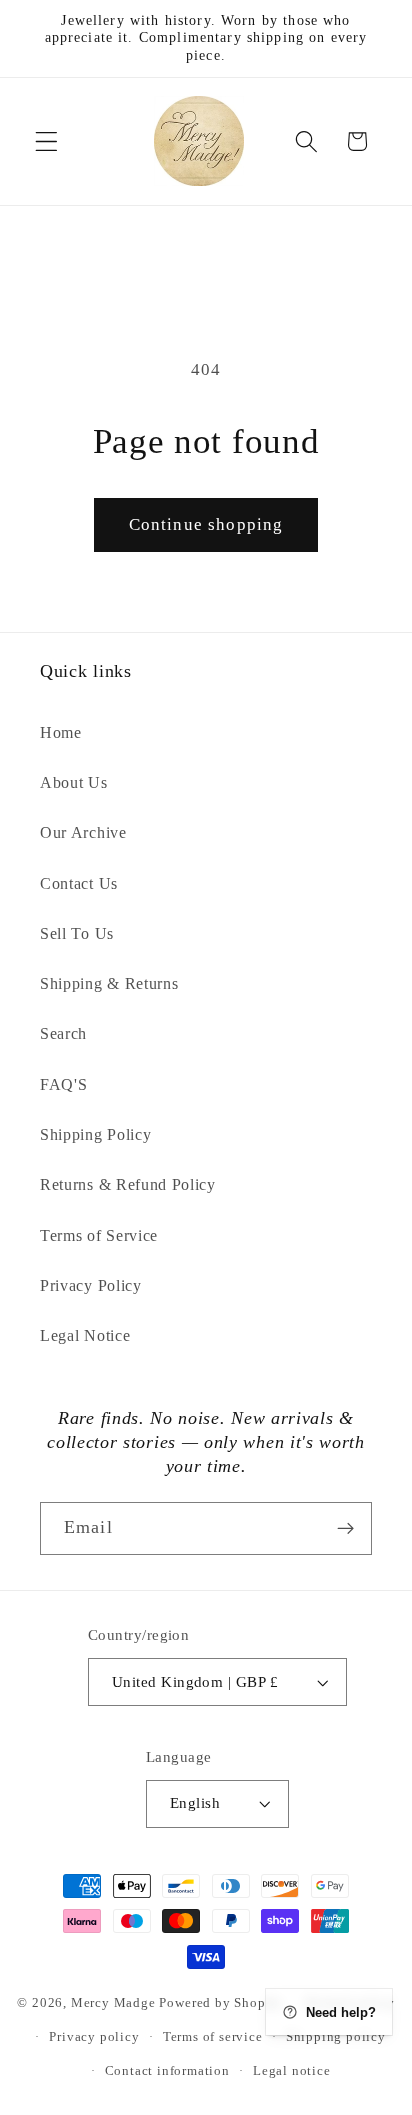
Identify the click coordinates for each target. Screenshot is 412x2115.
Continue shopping (206, 524)
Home (61, 732)
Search (63, 1033)
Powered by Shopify (221, 2003)
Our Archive (83, 832)
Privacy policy (94, 2037)
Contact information (167, 2071)
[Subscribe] (345, 1529)
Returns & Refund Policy (128, 1184)
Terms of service (213, 2037)
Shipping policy (336, 2037)
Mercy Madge (115, 2003)
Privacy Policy (91, 1285)
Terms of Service (99, 1235)
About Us (74, 782)
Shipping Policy (95, 1134)
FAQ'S (63, 1084)
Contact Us (79, 883)
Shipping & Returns (109, 983)
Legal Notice (85, 1335)
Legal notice (292, 2071)
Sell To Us (77, 933)
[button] (46, 141)
